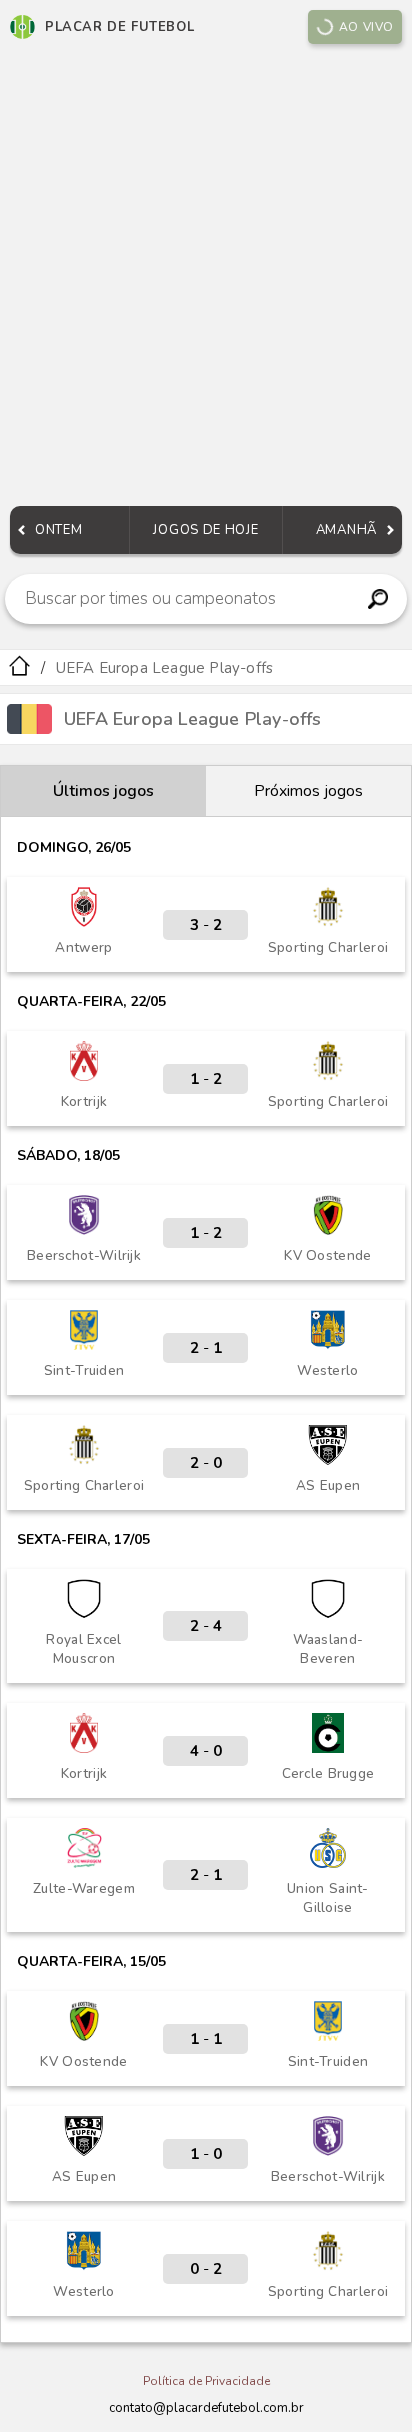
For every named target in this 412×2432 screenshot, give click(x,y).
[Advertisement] (206, 280)
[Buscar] (378, 599)
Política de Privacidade (206, 2381)
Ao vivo (366, 27)
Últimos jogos (103, 791)
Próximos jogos (308, 791)
